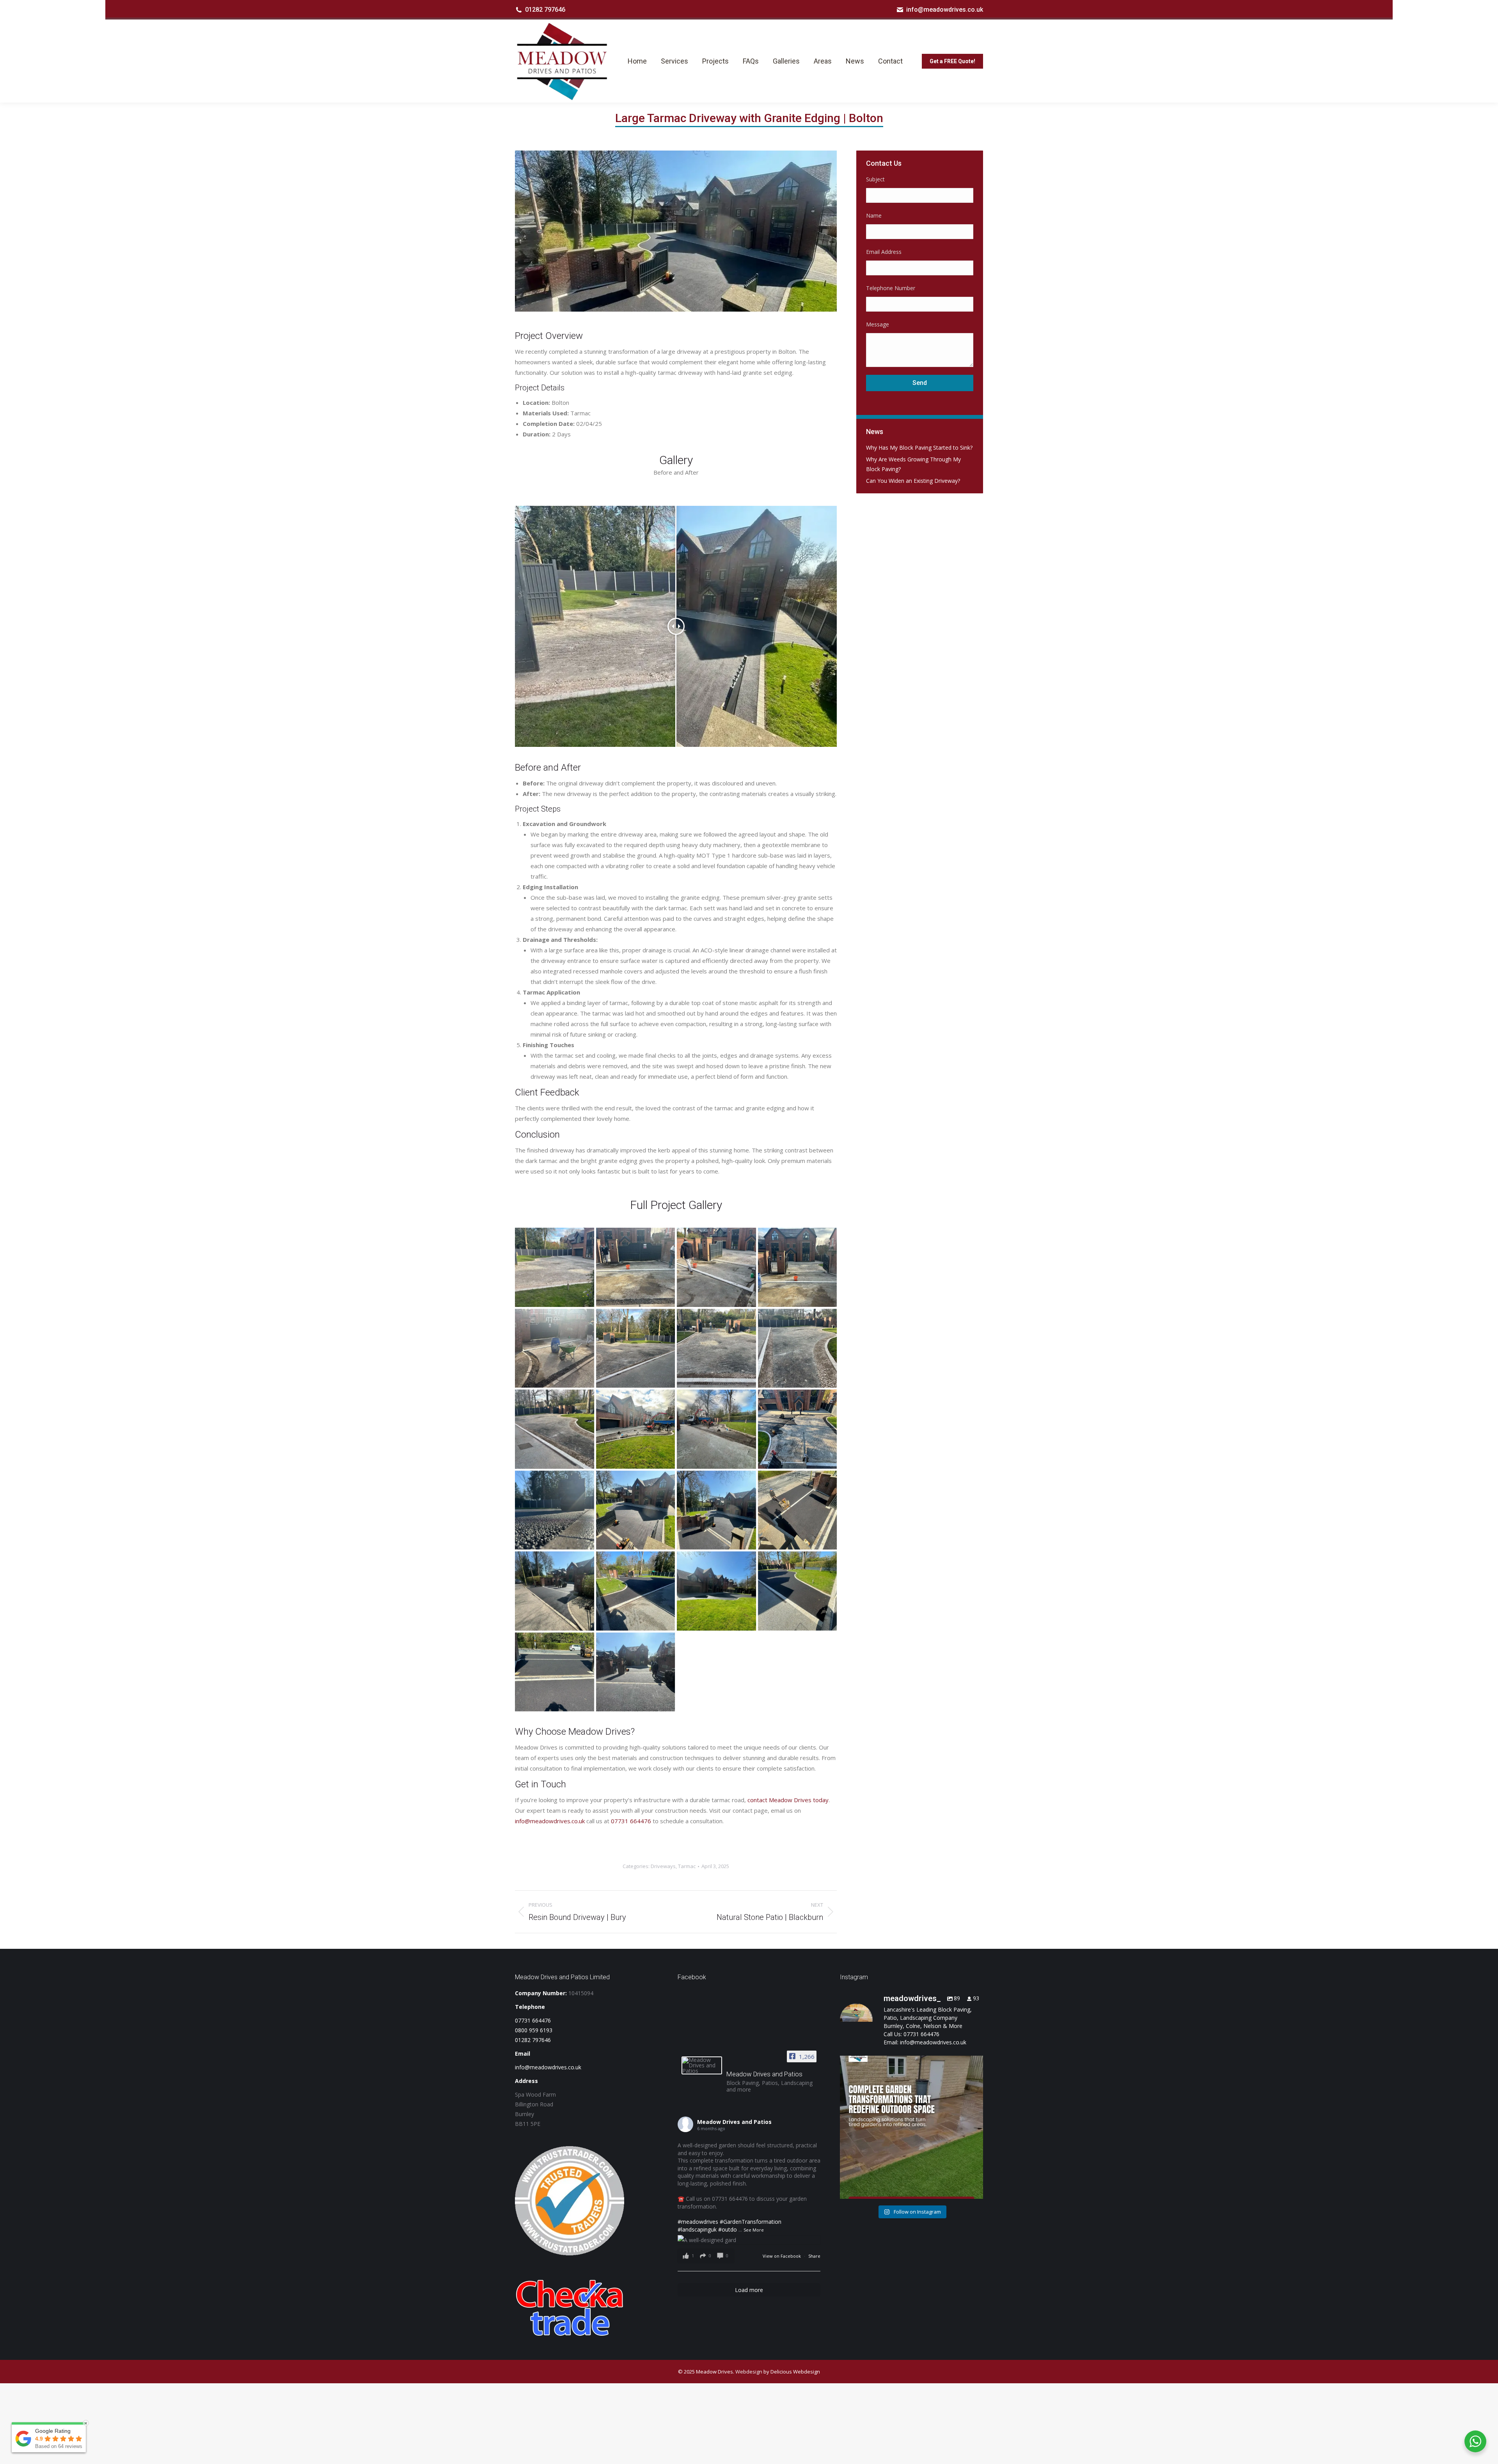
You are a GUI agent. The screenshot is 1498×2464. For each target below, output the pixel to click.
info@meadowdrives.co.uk (945, 10)
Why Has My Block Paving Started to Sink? (919, 448)
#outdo (728, 2229)
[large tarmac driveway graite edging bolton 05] (636, 1591)
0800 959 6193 (534, 2030)
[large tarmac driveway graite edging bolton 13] (636, 1429)
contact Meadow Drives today (788, 1800)
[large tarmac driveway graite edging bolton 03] (798, 1591)
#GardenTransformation (751, 2222)
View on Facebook (782, 2256)
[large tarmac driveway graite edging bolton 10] (555, 1510)
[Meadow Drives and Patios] (702, 2065)
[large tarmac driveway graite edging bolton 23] (636, 1267)
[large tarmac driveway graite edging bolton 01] (636, 1672)
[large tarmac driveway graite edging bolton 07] (798, 1510)
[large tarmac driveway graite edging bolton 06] (555, 1591)
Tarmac (687, 1866)
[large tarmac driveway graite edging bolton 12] (716, 1429)
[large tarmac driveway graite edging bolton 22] (716, 1267)
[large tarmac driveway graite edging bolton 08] (716, 1510)
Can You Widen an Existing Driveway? (913, 481)
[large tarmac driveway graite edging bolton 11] (798, 1429)
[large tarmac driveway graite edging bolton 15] (798, 1348)
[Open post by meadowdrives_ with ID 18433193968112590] (911, 2127)
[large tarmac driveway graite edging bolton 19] (798, 1267)
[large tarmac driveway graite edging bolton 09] (636, 1510)
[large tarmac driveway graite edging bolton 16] (716, 1348)
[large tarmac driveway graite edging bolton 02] (555, 1672)
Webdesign (749, 2372)
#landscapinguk (697, 2229)
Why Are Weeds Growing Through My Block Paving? (913, 464)
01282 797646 (545, 10)
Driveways (663, 1866)
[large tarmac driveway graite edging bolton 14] (555, 1429)
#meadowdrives (698, 2222)
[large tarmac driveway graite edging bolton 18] (636, 1348)
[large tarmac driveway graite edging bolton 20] (555, 1348)
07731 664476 (631, 1821)
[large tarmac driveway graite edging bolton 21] (555, 1267)
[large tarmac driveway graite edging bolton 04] (716, 1591)
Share (814, 2256)
